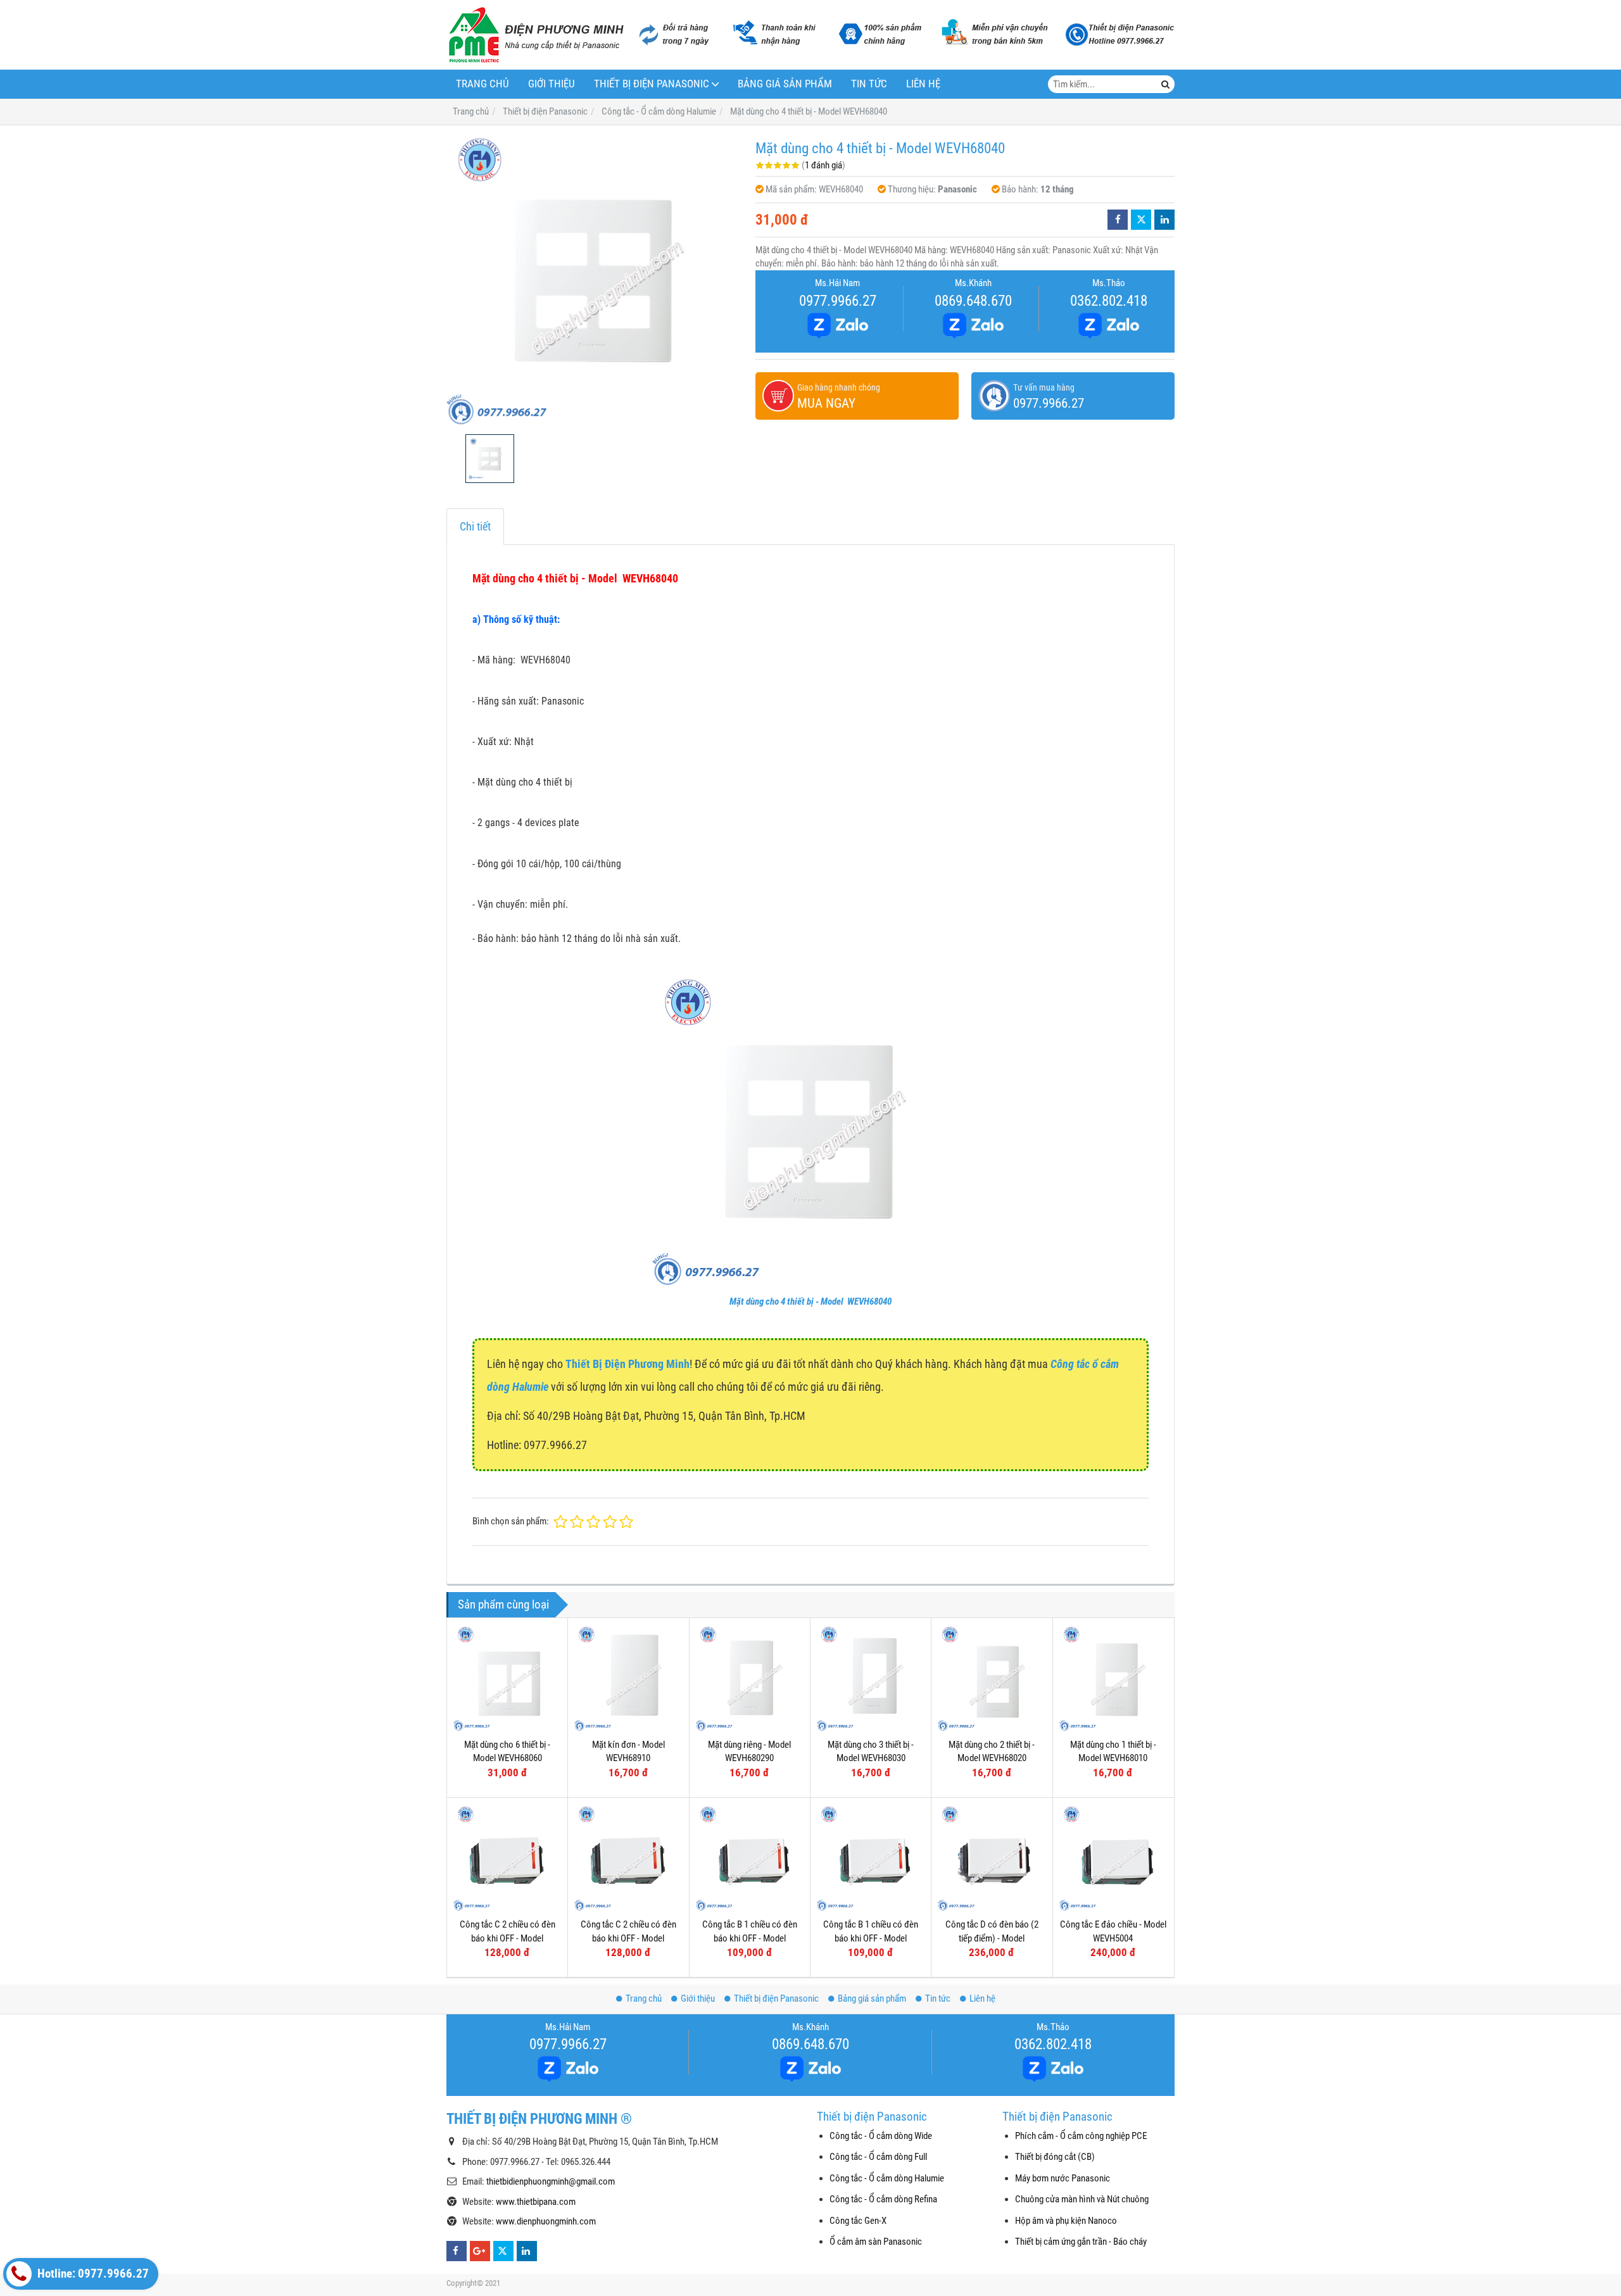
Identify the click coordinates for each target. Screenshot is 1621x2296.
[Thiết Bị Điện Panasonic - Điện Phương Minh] (535, 35)
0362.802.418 (1109, 301)
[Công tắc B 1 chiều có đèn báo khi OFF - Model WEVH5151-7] (750, 1858)
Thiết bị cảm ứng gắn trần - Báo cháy (1081, 2242)
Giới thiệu (552, 84)
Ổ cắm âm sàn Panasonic (876, 2242)
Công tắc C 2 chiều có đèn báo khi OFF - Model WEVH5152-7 (508, 1938)
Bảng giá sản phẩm (785, 84)
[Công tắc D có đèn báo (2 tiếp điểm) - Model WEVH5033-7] (992, 1858)
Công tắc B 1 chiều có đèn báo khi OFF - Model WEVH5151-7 (750, 1938)
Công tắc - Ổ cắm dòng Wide (881, 2136)
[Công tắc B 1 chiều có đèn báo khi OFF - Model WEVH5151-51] (871, 1858)
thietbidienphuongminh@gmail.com (551, 2181)
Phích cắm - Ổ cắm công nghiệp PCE (1081, 2136)
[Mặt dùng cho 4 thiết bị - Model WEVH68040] (595, 280)
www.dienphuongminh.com (546, 2221)
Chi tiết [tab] (475, 526)
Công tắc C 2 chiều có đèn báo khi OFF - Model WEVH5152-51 (628, 1938)
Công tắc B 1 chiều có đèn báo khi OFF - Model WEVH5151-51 (871, 1938)
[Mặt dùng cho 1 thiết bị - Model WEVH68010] (1113, 1678)
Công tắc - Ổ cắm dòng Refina (883, 2199)
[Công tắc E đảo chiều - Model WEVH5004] (1113, 1858)
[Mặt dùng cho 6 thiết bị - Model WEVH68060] (507, 1678)
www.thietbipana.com (536, 2202)
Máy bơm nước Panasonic (1063, 2178)
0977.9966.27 (838, 301)
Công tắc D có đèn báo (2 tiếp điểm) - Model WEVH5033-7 (992, 1938)
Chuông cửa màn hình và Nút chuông (1082, 2199)
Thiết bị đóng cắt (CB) (1055, 2157)
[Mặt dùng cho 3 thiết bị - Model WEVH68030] (871, 1678)
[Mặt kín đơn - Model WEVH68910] (628, 1678)
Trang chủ (483, 84)
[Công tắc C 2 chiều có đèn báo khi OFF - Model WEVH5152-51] (628, 1858)
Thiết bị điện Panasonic (652, 84)
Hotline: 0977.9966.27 (92, 2274)
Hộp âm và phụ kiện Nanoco (1066, 2221)
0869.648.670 (973, 301)
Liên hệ (923, 84)
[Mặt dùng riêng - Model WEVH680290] (750, 1678)
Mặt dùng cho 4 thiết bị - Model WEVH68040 (810, 1302)
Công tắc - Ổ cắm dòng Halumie (887, 2178)
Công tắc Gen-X (858, 2221)
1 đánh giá (823, 165)
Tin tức (869, 84)
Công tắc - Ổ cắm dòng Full (878, 2157)
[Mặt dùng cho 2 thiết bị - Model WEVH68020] (992, 1678)
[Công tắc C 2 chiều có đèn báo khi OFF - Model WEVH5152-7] (507, 1858)
